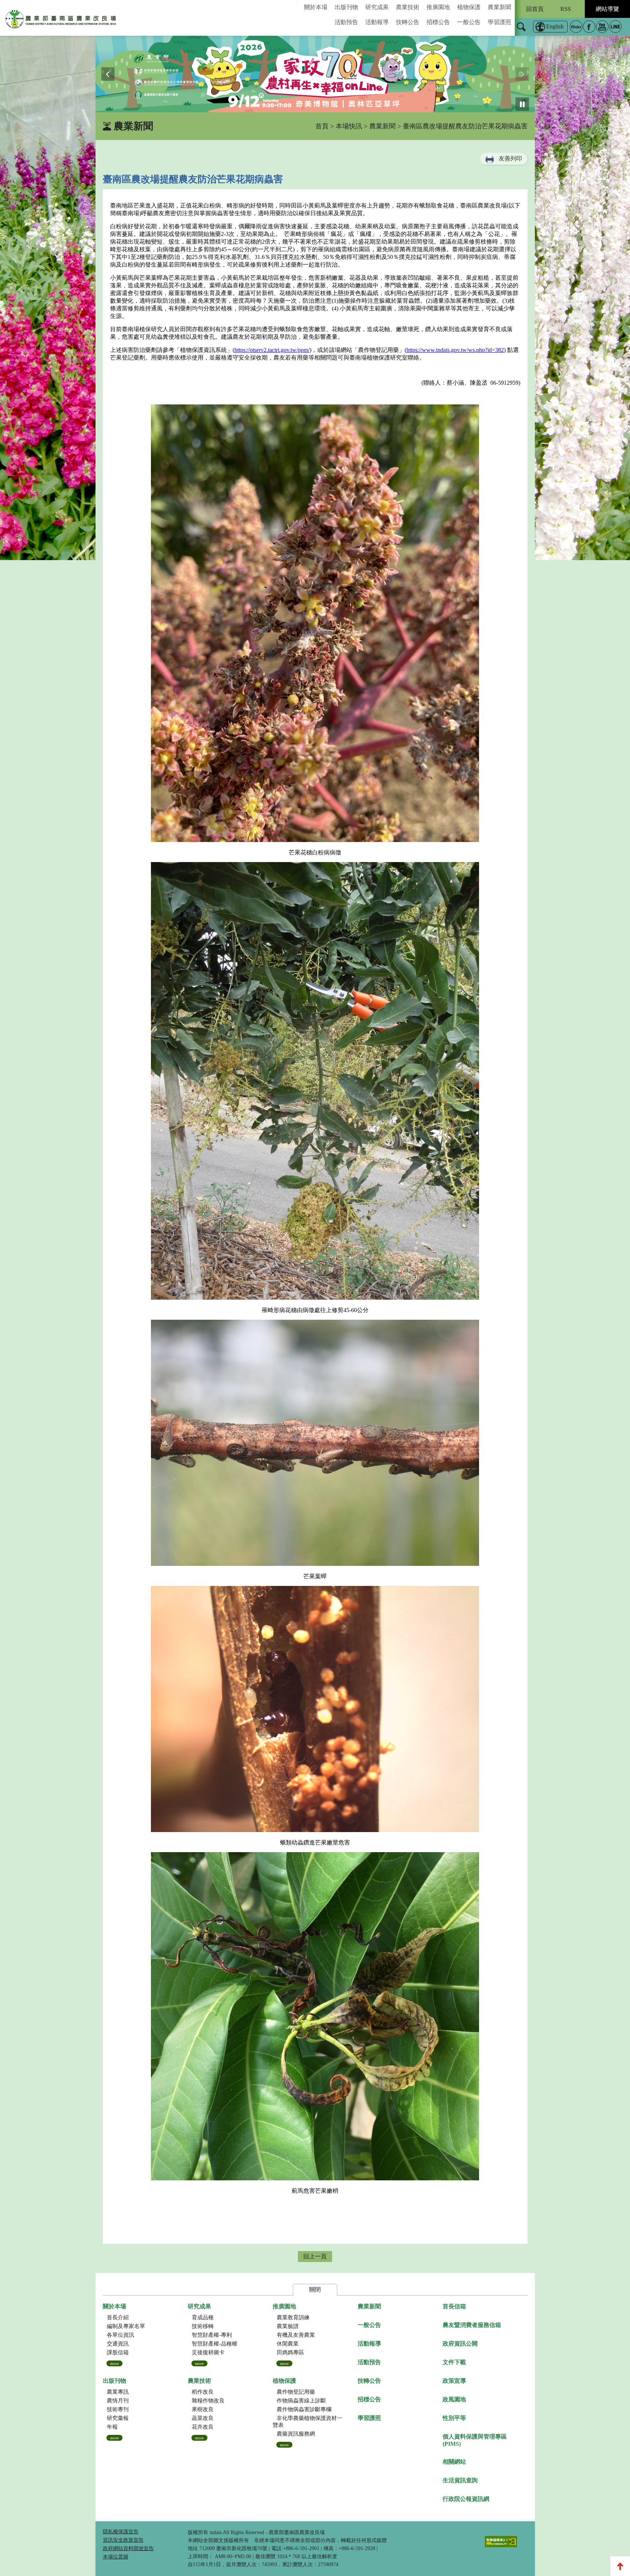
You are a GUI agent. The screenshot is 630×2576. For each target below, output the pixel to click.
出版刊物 (346, 7)
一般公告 (469, 22)
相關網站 (454, 2462)
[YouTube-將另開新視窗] (602, 27)
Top (620, 2566)
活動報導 (377, 22)
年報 (112, 2427)
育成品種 (203, 2317)
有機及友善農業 (296, 2335)
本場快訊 (349, 126)
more (114, 2363)
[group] (315, 74)
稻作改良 (203, 2392)
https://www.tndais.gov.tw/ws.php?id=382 (455, 350)
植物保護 (469, 7)
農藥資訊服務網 (296, 2434)
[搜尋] (521, 31)
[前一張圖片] (108, 74)
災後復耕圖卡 (208, 2352)
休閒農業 (288, 2344)
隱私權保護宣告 (121, 2532)
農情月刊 (118, 2401)
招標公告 (438, 22)
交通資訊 (118, 2344)
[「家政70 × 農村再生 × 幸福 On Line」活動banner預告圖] (315, 74)
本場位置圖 (116, 2557)
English (555, 26)
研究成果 (377, 7)
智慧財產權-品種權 (215, 2344)
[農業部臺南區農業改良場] (61, 21)
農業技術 (408, 7)
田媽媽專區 (290, 2352)
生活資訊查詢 (460, 2480)
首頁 (322, 126)
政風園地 (454, 2399)
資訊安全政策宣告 (123, 2540)
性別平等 (454, 2418)
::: (296, 3)
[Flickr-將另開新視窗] (576, 27)
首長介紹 (118, 2317)
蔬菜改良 (203, 2418)
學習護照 (499, 22)
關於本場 (316, 7)
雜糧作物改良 (208, 2401)
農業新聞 (499, 7)
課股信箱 (118, 2352)
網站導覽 (607, 9)
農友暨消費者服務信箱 (472, 2325)
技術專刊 (118, 2409)
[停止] (522, 104)
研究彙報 (118, 2418)
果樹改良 (203, 2409)
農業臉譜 (288, 2326)
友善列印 (510, 158)
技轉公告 (408, 22)
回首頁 (535, 9)
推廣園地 (438, 7)
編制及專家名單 (126, 2326)
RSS (566, 9)
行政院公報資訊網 (466, 2499)
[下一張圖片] (522, 74)
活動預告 (346, 22)
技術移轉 (203, 2326)
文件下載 (454, 2362)
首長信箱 (454, 2306)
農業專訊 (118, 2392)
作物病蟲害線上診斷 (301, 2401)
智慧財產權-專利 (212, 2335)
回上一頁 (315, 2256)
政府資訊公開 (460, 2344)
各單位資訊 (120, 2335)
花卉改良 (203, 2427)
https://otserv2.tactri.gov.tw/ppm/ (272, 350)
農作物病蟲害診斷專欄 (304, 2409)
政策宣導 (454, 2381)
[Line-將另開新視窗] (615, 27)
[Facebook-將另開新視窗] (589, 27)
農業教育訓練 (293, 2317)
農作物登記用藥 (296, 2392)
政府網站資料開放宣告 (128, 2548)
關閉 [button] (315, 2290)
